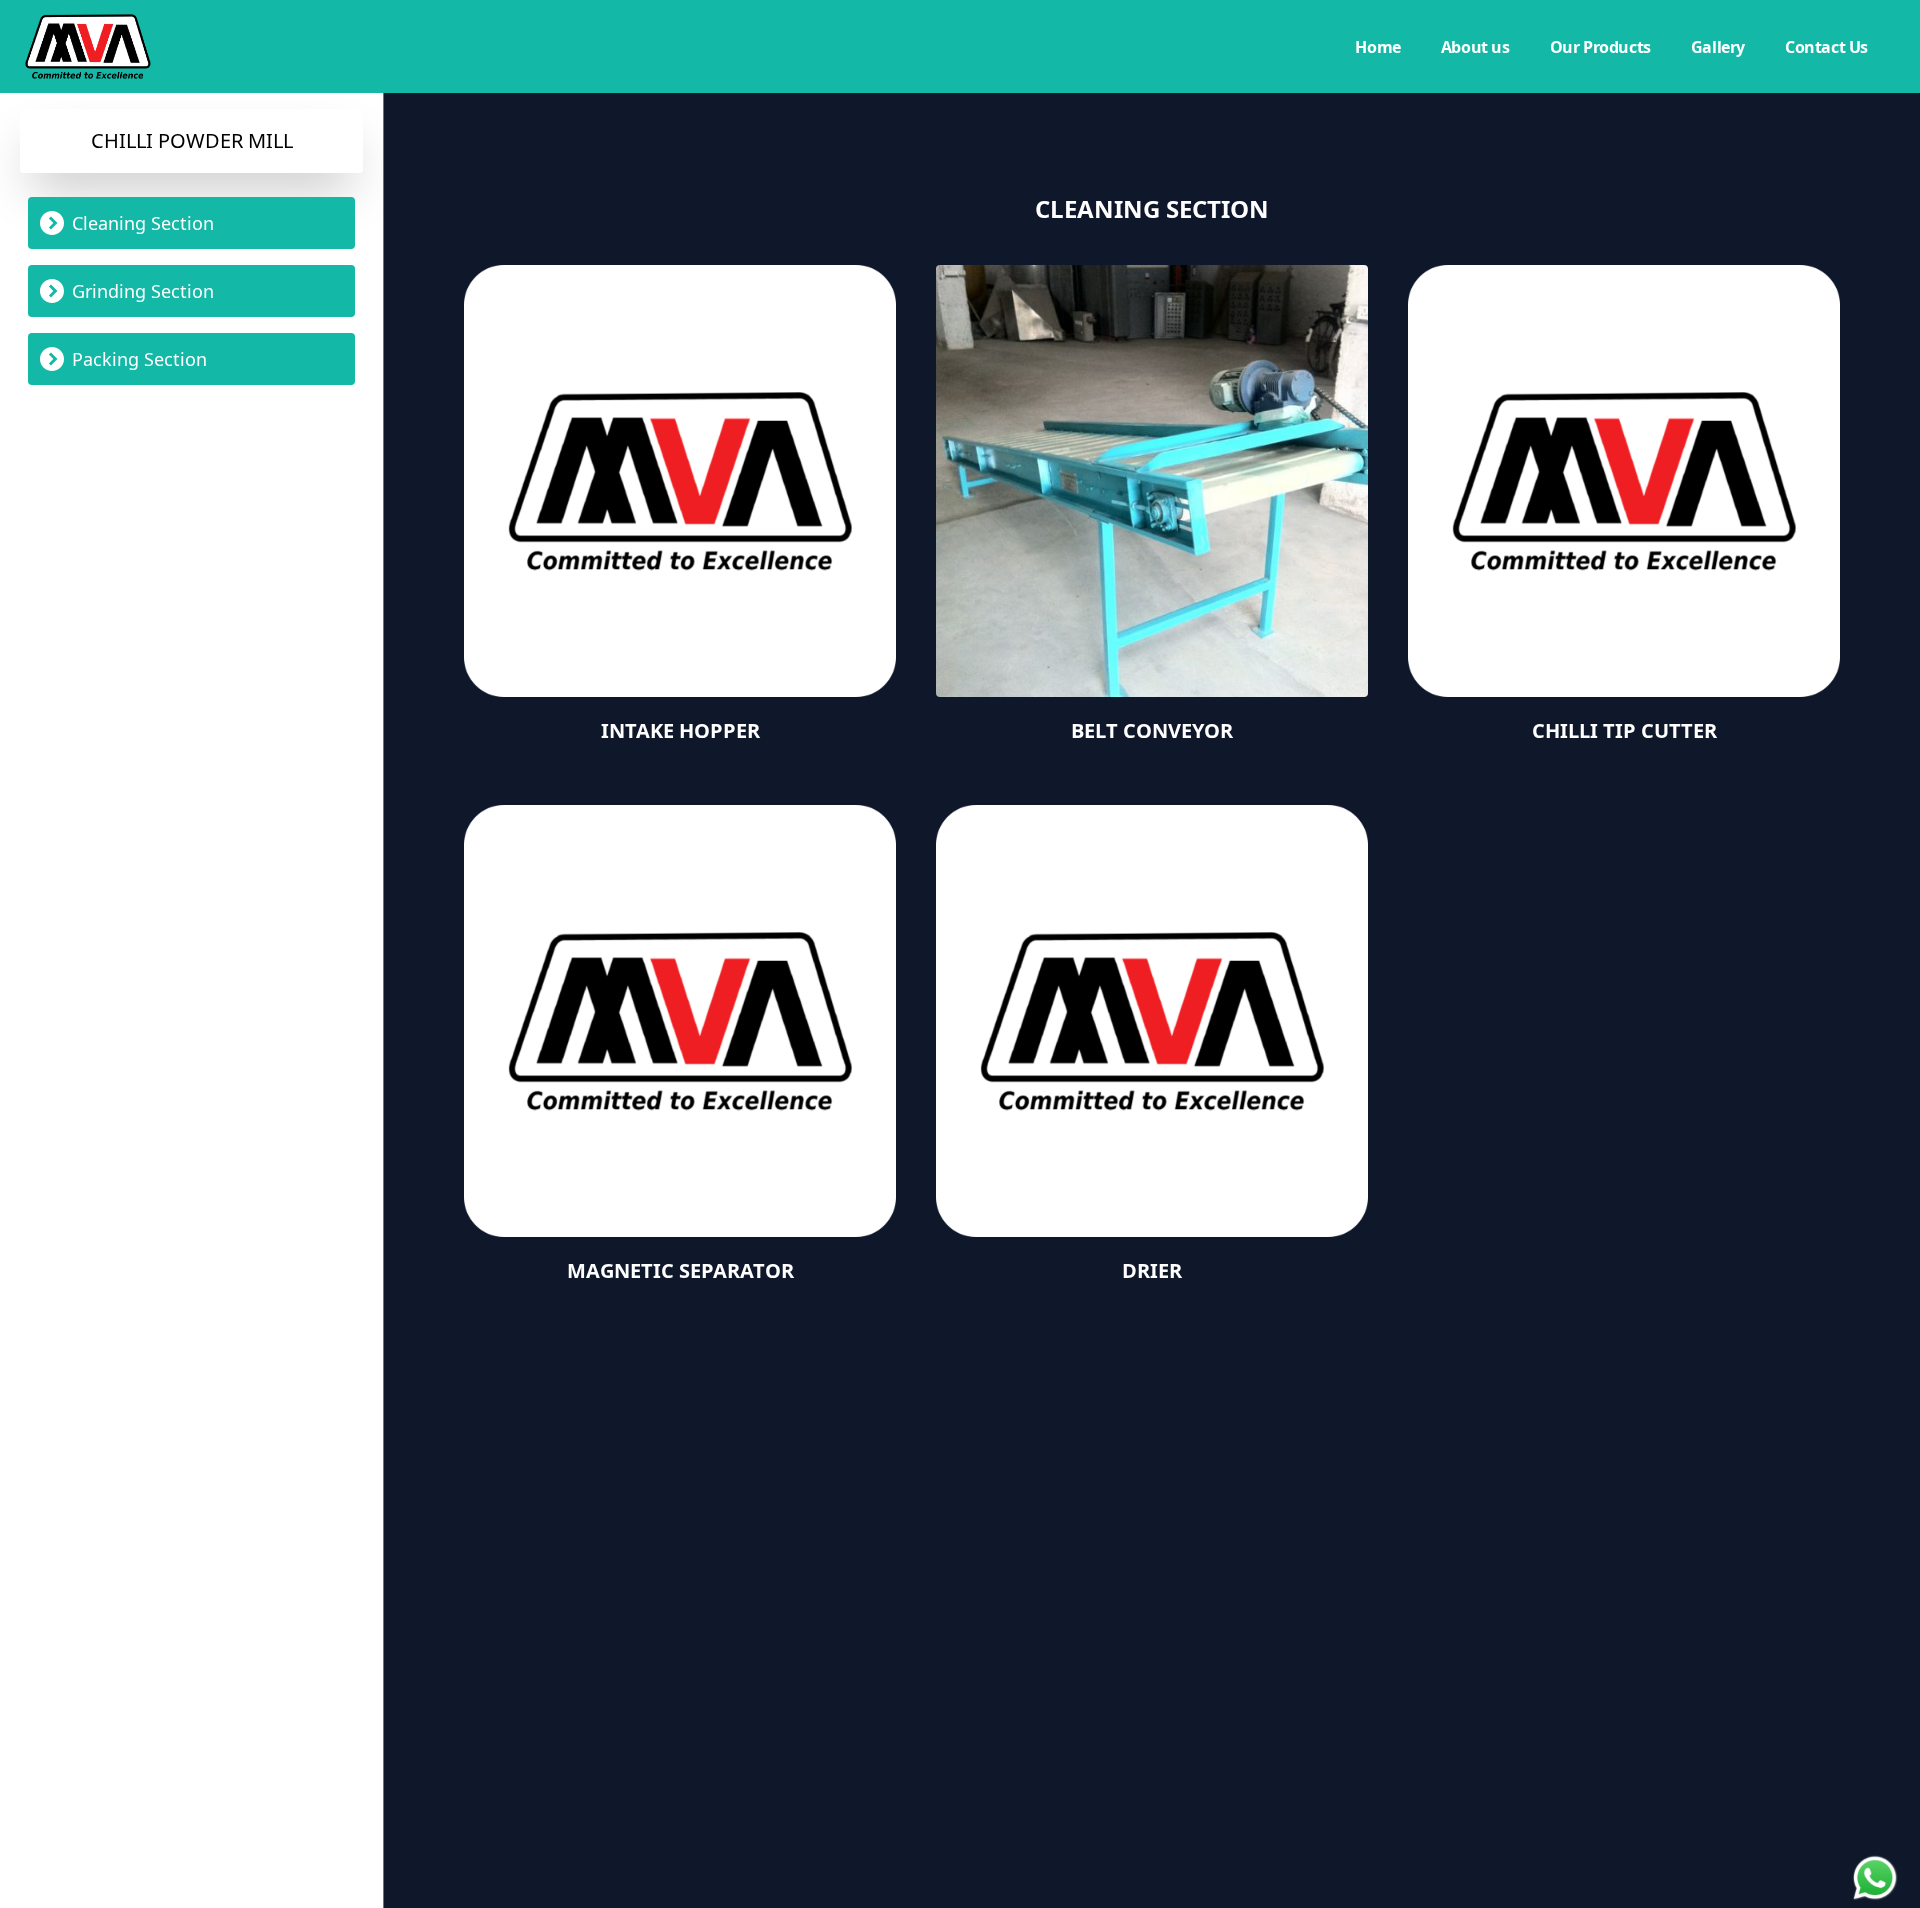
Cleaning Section (143, 223)
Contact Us (1826, 47)
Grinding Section (143, 291)
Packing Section (139, 359)
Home (1377, 47)
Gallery (1718, 47)
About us (1475, 47)
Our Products (1600, 47)
